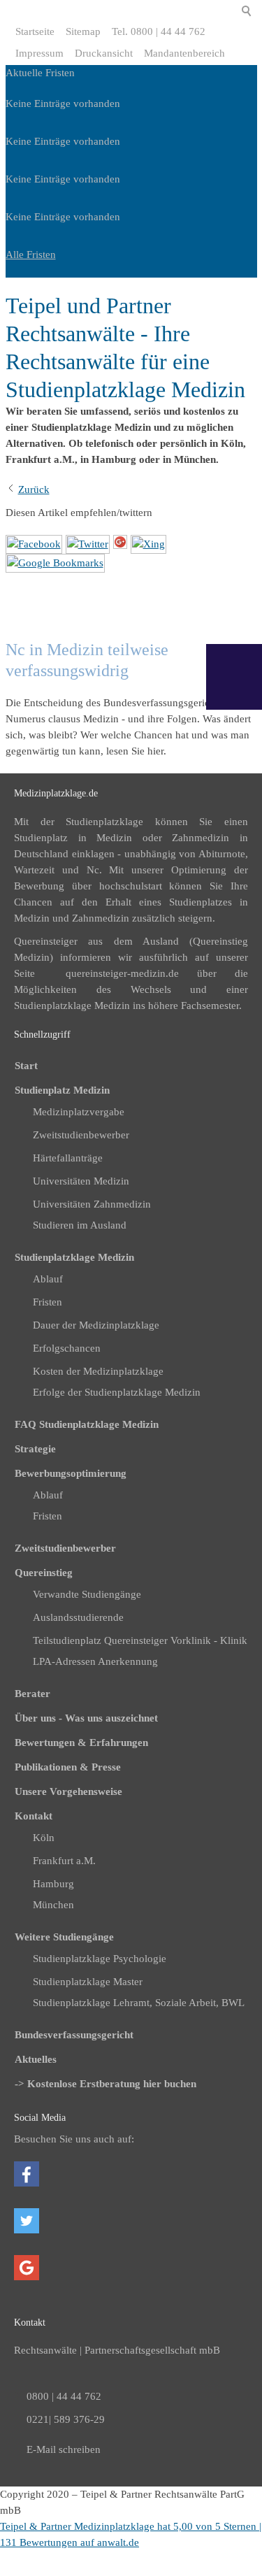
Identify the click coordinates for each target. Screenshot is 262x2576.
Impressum (39, 53)
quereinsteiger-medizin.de (122, 973)
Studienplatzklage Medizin (74, 1257)
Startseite (35, 31)
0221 (38, 2419)
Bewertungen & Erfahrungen (81, 1743)
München (53, 1905)
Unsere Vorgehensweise (68, 1791)
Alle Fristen (31, 255)
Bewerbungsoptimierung (71, 1473)
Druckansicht (104, 53)
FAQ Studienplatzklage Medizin (87, 1424)
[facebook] (34, 544)
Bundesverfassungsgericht (74, 2035)
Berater (32, 1694)
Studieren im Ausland (80, 1225)
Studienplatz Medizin (62, 1090)
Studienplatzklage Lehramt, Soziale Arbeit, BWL (139, 2003)
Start (26, 1066)
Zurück (34, 489)
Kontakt (34, 1816)
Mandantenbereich (184, 53)
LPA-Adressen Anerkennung (95, 1661)
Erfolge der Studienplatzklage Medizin (117, 1392)
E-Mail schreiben (64, 2449)
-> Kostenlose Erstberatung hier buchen (105, 2084)
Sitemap (83, 31)
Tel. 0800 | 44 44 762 (159, 31)
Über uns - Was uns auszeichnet (86, 1718)
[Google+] (120, 544)
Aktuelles (36, 2059)
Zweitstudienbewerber (65, 1548)
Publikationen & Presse (68, 1767)
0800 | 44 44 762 (64, 2396)
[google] (55, 563)
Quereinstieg (44, 1573)
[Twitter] (88, 544)
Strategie (35, 1449)
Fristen (48, 1516)
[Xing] (148, 544)
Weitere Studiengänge (64, 1937)
